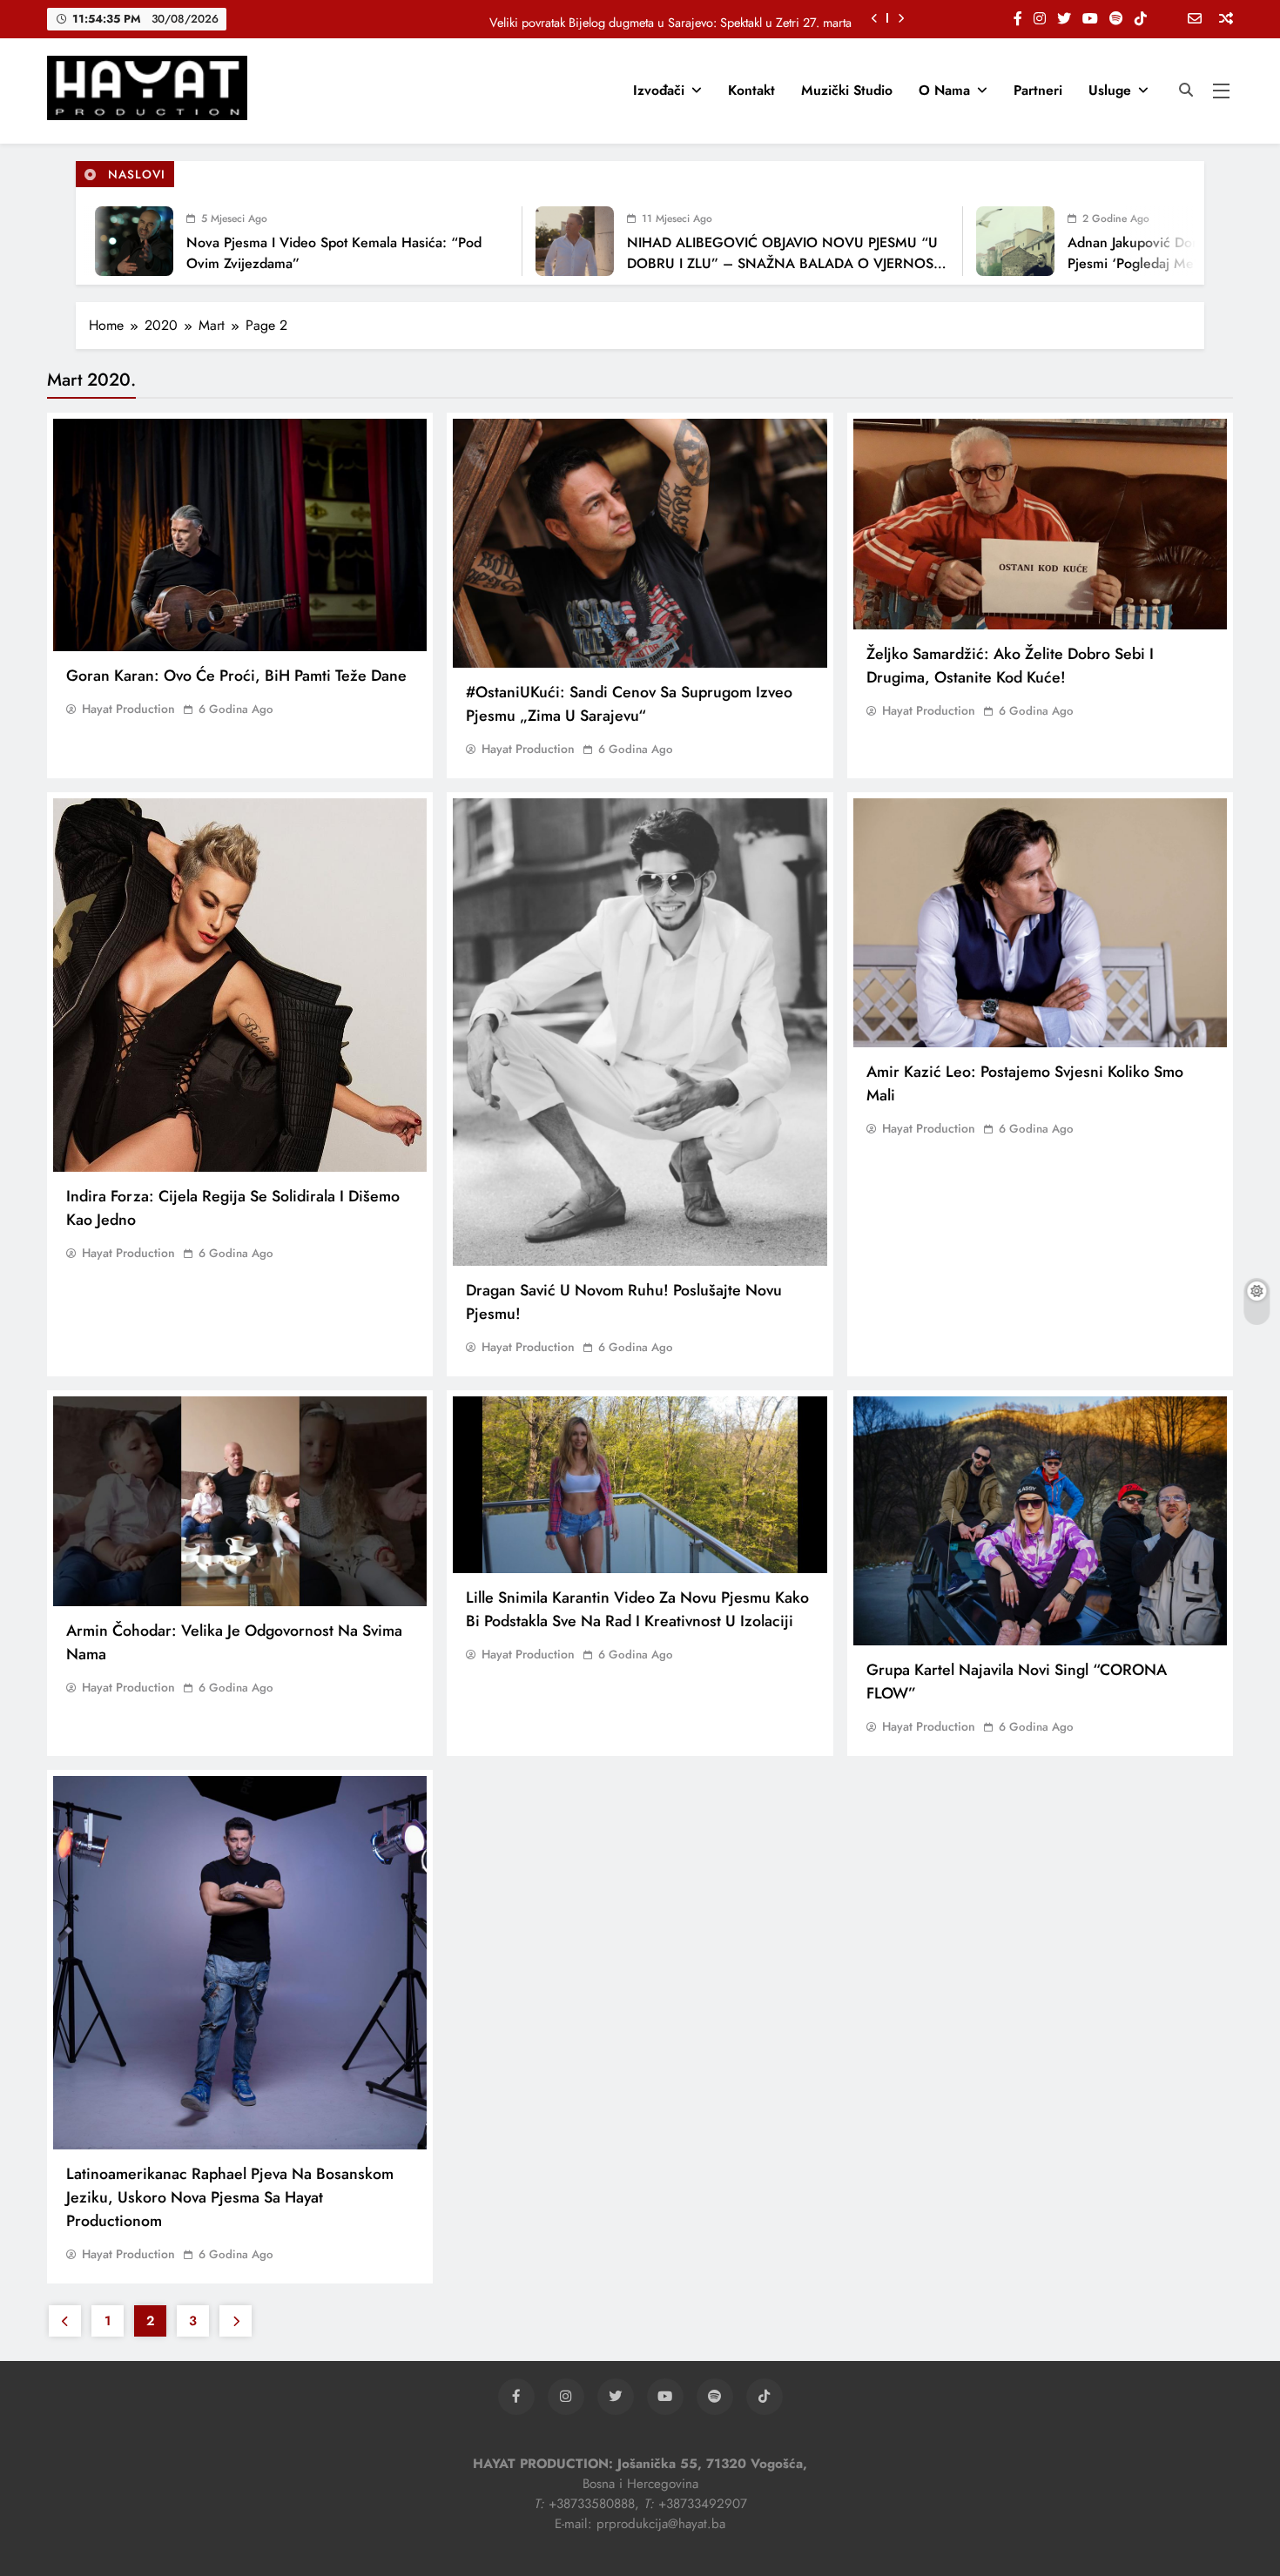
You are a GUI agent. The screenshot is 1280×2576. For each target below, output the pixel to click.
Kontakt (751, 90)
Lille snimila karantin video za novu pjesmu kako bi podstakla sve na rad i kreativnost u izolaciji (637, 1609)
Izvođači (659, 90)
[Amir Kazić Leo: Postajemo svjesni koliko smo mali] (1040, 923)
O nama (944, 90)
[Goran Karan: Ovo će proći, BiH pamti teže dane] (240, 535)
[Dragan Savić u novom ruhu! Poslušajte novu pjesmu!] (640, 1032)
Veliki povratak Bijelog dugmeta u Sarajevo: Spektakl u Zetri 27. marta (670, 18)
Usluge (1110, 90)
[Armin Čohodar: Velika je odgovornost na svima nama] (240, 1502)
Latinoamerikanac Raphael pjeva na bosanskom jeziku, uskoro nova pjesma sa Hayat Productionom (230, 2197)
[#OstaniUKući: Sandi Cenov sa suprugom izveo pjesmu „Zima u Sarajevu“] (640, 543)
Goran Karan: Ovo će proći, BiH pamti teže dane (236, 676)
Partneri (1038, 90)
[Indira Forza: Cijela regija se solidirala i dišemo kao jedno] (240, 985)
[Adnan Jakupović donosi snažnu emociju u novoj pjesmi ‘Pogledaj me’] (955, 241)
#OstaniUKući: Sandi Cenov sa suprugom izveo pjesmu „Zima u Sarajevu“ (629, 704)
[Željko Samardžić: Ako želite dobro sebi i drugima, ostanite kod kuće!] (1040, 524)
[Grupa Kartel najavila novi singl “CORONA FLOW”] (1040, 1521)
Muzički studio (847, 90)
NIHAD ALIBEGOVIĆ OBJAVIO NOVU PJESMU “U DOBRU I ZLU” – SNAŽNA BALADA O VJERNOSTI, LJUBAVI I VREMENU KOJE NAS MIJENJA (728, 263)
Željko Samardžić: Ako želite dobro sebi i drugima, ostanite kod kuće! (1010, 666)
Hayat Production (128, 709)
